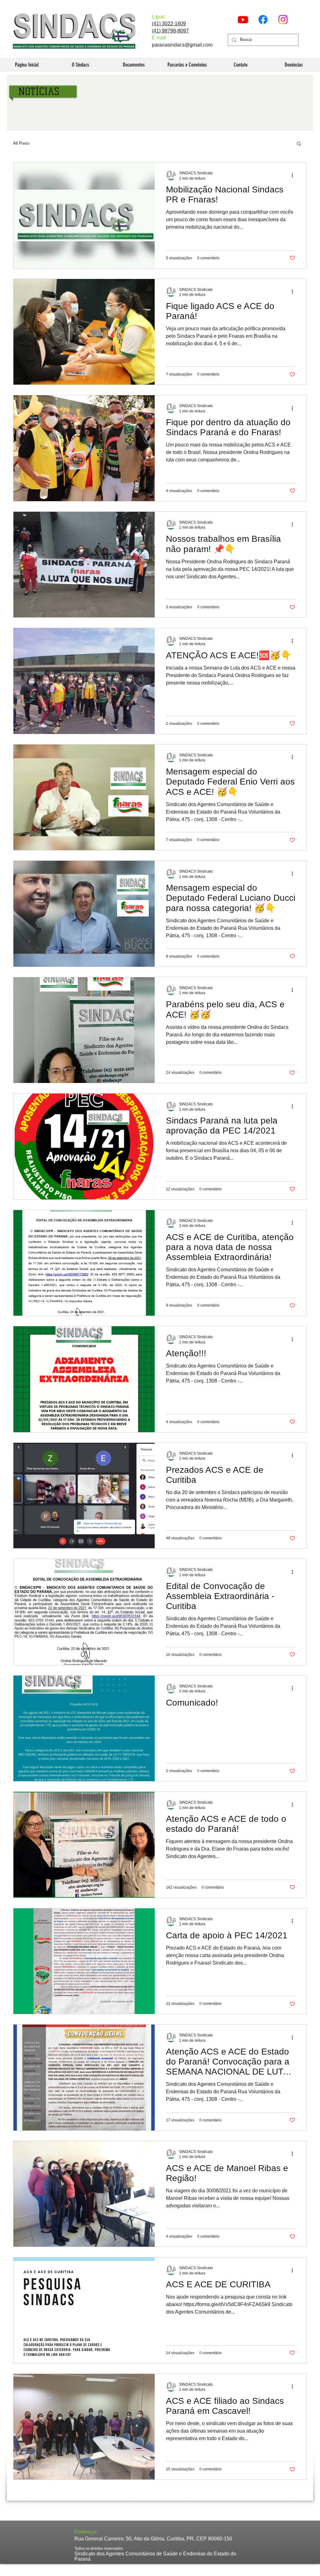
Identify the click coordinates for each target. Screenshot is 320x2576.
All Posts (21, 143)
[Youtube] (243, 20)
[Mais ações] (294, 175)
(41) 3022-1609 (169, 24)
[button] (299, 144)
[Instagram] (283, 20)
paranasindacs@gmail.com (182, 45)
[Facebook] (263, 20)
